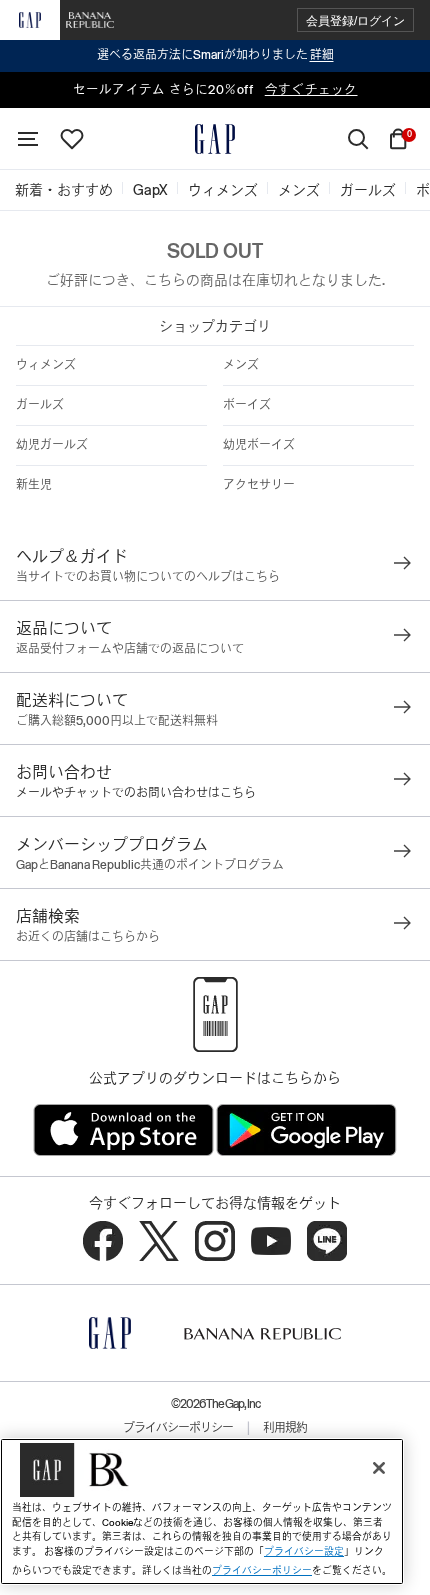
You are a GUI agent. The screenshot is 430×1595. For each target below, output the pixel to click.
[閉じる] (379, 1468)
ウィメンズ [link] (223, 190)
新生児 (34, 485)
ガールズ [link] (368, 190)
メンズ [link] (299, 190)
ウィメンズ (46, 365)
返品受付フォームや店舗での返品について (130, 649)
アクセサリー (259, 485)
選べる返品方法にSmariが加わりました (215, 55)
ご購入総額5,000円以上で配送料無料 (117, 721)
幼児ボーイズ (259, 445)
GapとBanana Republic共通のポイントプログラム (150, 865)
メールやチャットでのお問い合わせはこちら (136, 793)
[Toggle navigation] (28, 139)
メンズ (241, 365)
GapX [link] (150, 190)
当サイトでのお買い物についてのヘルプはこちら (148, 577)
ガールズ (40, 405)
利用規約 (285, 1428)
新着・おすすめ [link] (64, 190)
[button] (355, 20)
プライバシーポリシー (178, 1428)
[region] (202, 1511)
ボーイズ (247, 405)
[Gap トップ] (215, 139)
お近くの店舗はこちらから (88, 937)
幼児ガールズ (52, 445)
